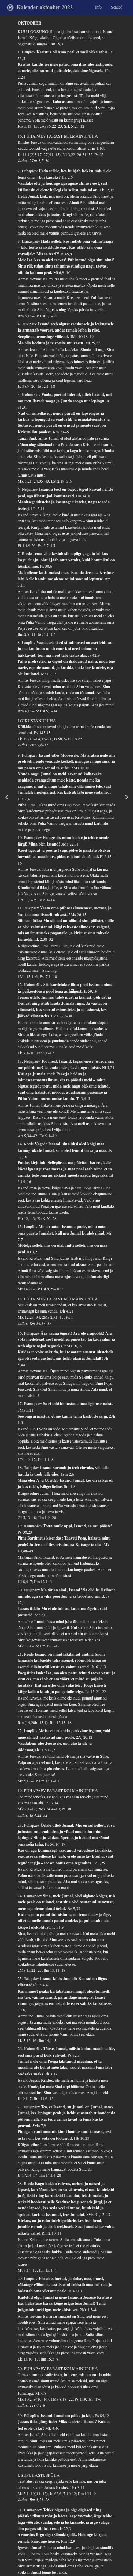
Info (98, 7)
